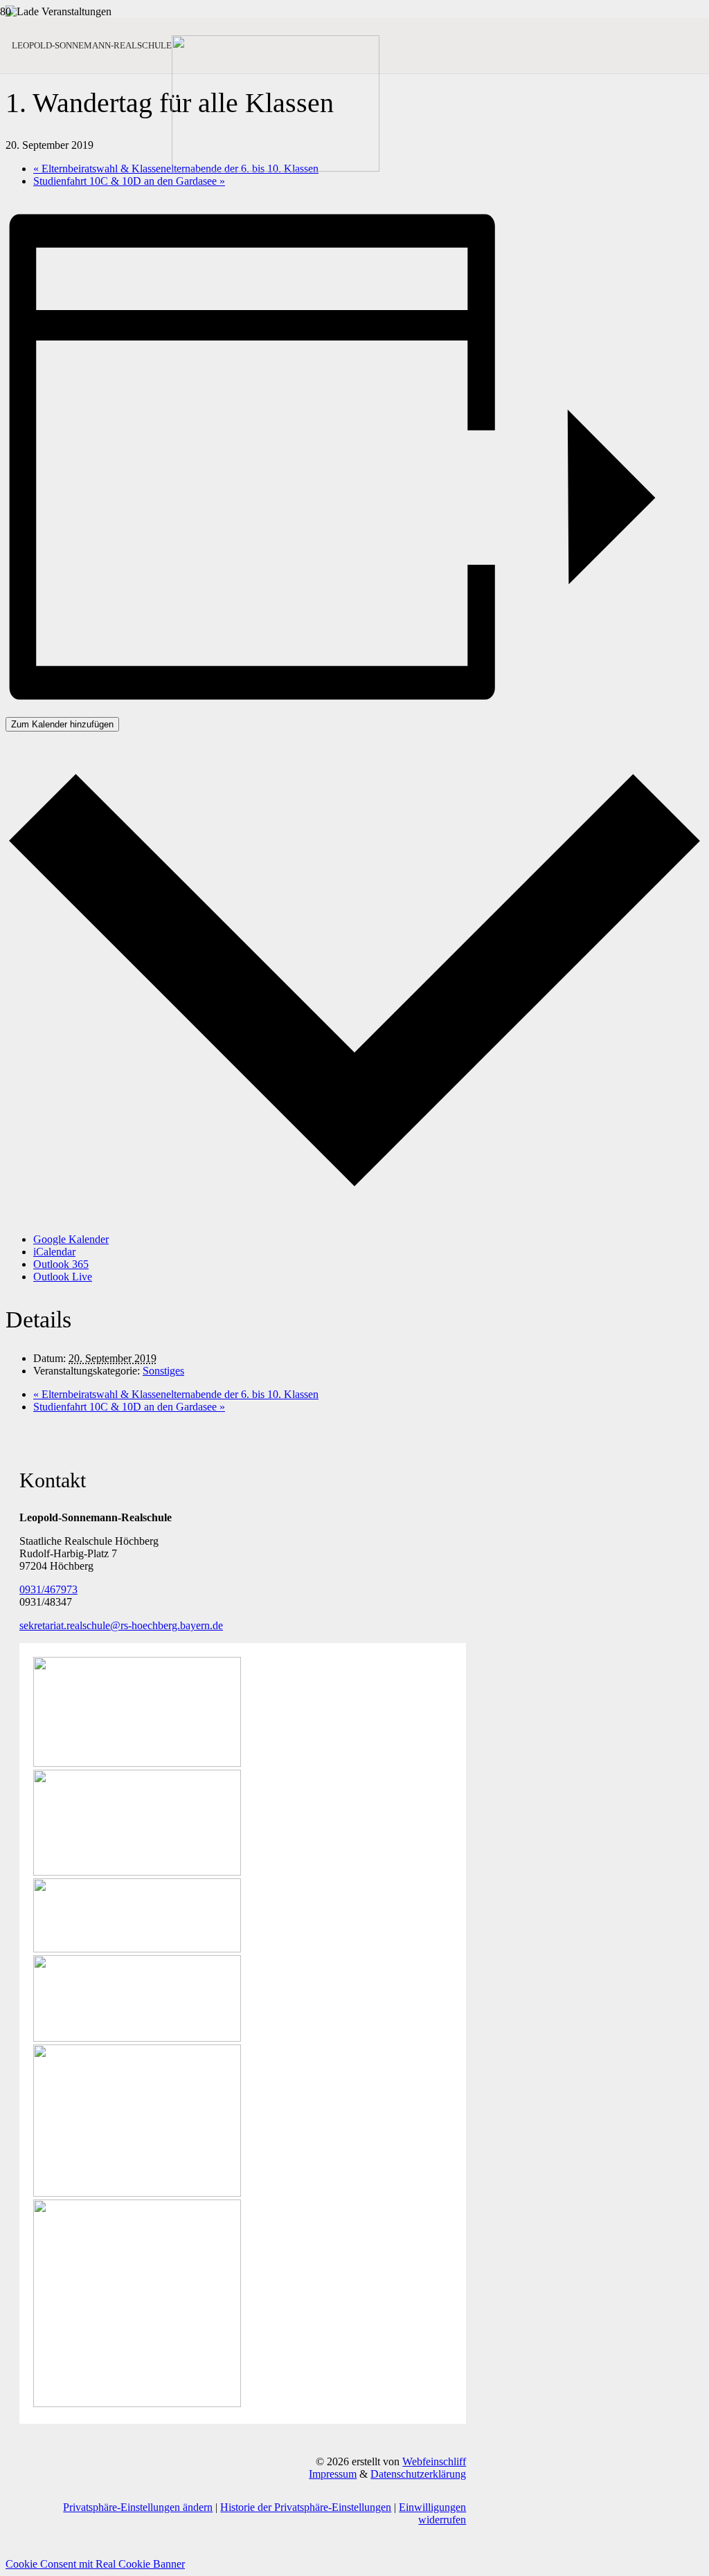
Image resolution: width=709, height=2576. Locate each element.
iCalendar (54, 1252)
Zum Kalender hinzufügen (62, 724)
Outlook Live (63, 1277)
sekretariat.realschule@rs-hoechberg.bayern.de (121, 1625)
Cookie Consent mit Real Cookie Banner (95, 2564)
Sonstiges (163, 1371)
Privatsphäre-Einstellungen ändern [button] (138, 2507)
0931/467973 (48, 1589)
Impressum (333, 2474)
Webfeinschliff (434, 2461)
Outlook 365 (61, 1264)
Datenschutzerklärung (418, 2474)
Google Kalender (71, 1239)
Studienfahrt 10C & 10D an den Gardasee (129, 181)
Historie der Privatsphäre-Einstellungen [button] (306, 2507)
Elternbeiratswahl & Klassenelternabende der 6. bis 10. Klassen (176, 1394)
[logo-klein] (276, 168)
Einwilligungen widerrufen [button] (432, 2513)
